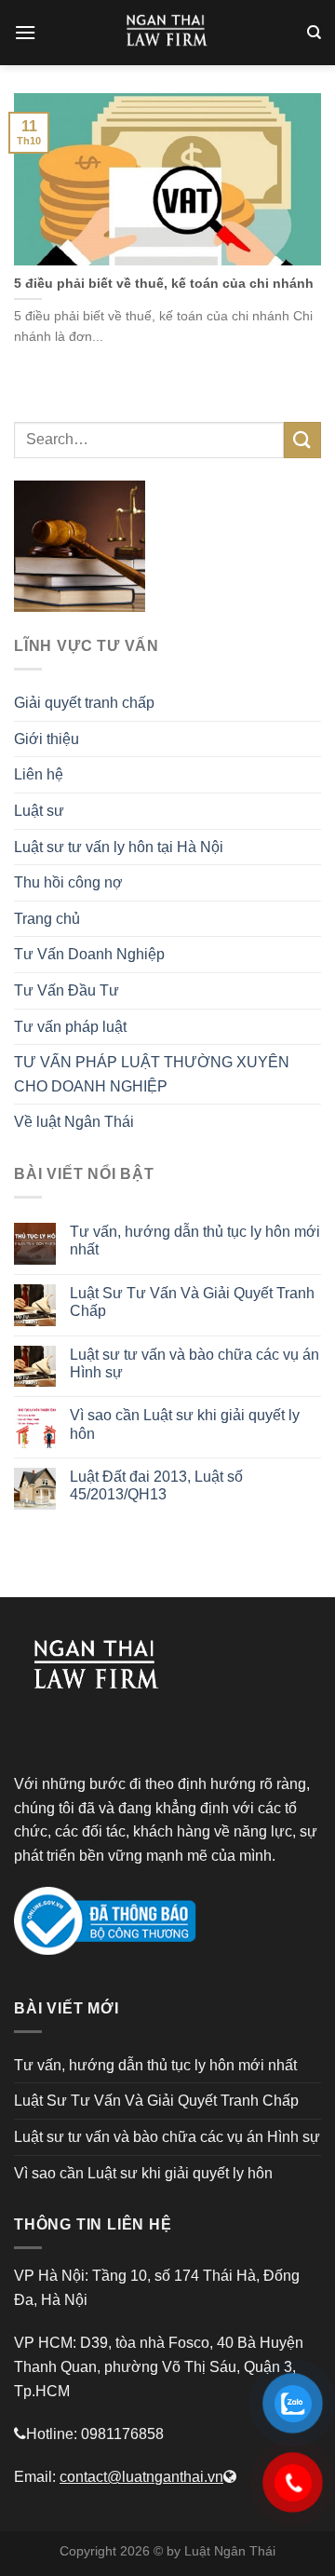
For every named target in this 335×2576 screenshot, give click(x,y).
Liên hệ (39, 774)
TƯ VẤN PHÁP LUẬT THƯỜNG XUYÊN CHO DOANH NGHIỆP (152, 1074)
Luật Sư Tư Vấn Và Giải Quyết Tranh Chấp (192, 1302)
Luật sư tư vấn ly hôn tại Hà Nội (119, 847)
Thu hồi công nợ (68, 882)
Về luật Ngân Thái (74, 1122)
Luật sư (39, 811)
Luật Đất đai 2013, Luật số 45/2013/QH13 (156, 1485)
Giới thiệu (47, 739)
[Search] (314, 33)
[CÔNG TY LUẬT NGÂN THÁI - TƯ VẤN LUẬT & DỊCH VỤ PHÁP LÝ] (167, 33)
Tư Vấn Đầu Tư (67, 990)
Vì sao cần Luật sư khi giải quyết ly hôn (185, 1424)
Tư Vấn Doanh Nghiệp (89, 954)
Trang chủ (47, 919)
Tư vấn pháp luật (70, 1027)
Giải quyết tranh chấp (84, 703)
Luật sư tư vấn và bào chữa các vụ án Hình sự (194, 1363)
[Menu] (25, 32)
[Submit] (302, 440)
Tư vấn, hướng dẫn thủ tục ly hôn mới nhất (195, 1241)
